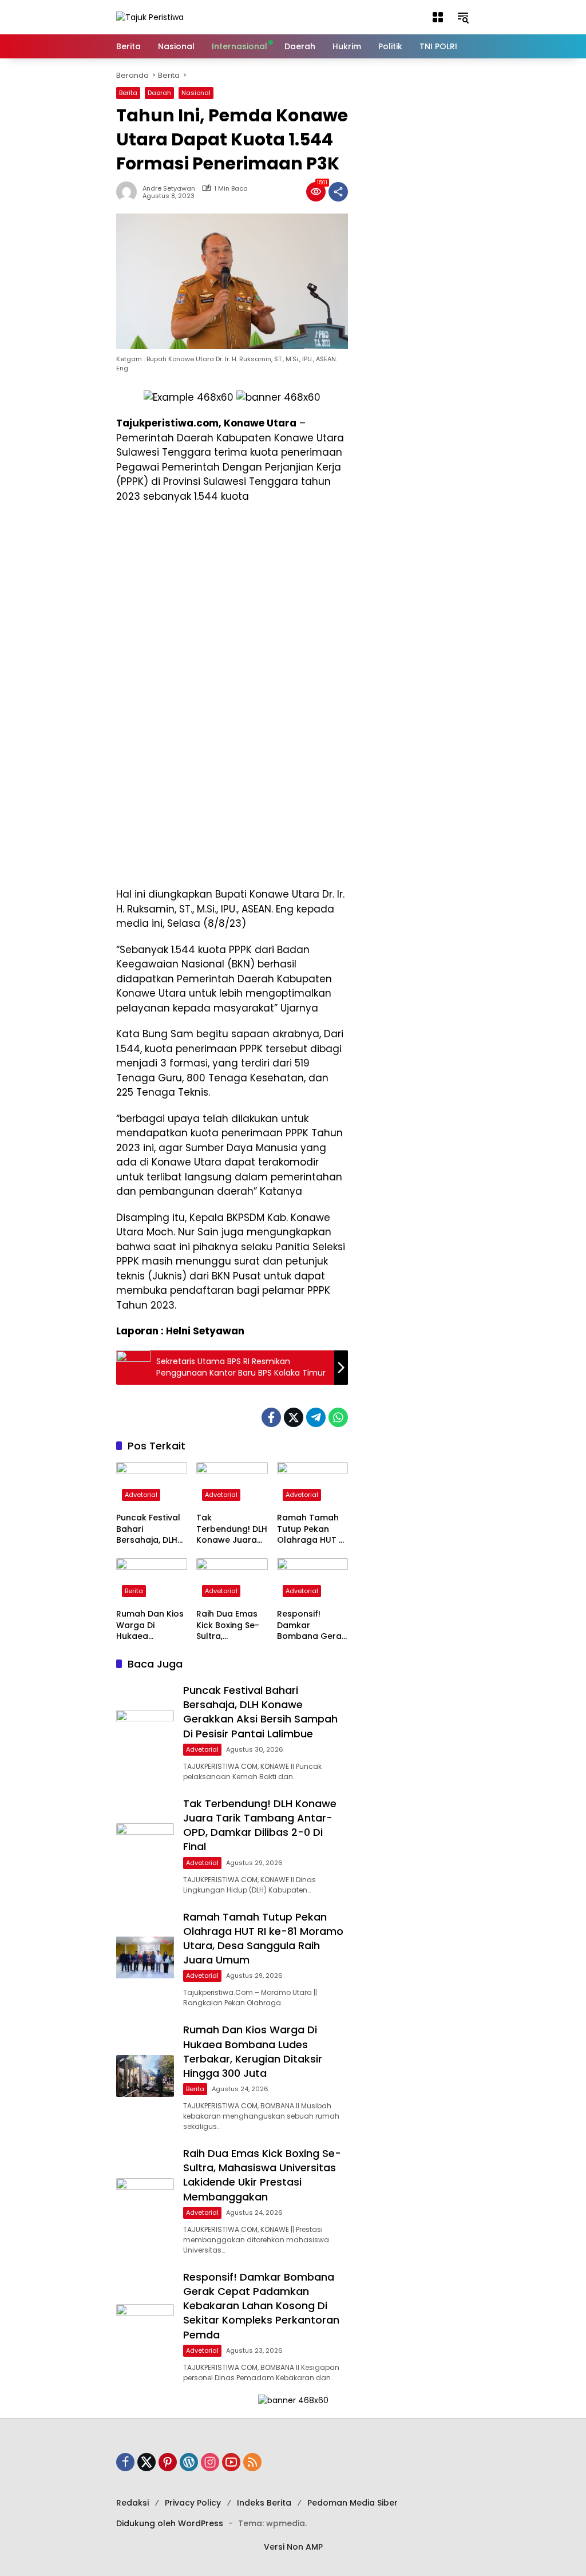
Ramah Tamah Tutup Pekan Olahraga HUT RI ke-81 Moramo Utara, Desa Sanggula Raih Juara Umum (312, 1529)
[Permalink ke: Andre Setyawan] (129, 192)
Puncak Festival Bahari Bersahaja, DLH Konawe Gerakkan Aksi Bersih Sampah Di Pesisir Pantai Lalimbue (148, 1529)
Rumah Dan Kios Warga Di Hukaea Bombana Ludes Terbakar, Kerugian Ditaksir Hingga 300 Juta (151, 1625)
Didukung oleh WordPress (170, 2523)
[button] (438, 17)
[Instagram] (210, 2462)
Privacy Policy (193, 2503)
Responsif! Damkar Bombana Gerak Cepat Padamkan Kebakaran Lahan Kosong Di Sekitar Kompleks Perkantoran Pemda (312, 1625)
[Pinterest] (168, 2462)
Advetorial (141, 1495)
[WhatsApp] (338, 1417)
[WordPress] (189, 2462)
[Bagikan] (338, 192)
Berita (128, 93)
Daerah (159, 93)
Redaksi (132, 2503)
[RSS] (252, 2462)
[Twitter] (294, 1417)
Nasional (196, 93)
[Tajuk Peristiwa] (150, 17)
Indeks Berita (264, 2503)
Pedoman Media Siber (353, 2503)
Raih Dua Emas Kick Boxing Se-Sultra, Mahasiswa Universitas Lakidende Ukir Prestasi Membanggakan (231, 1625)
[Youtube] (231, 2462)
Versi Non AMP (293, 2547)
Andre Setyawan (169, 189)
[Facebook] (271, 1417)
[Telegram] (316, 1417)
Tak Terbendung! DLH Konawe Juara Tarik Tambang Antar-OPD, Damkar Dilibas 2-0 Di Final (232, 1529)
